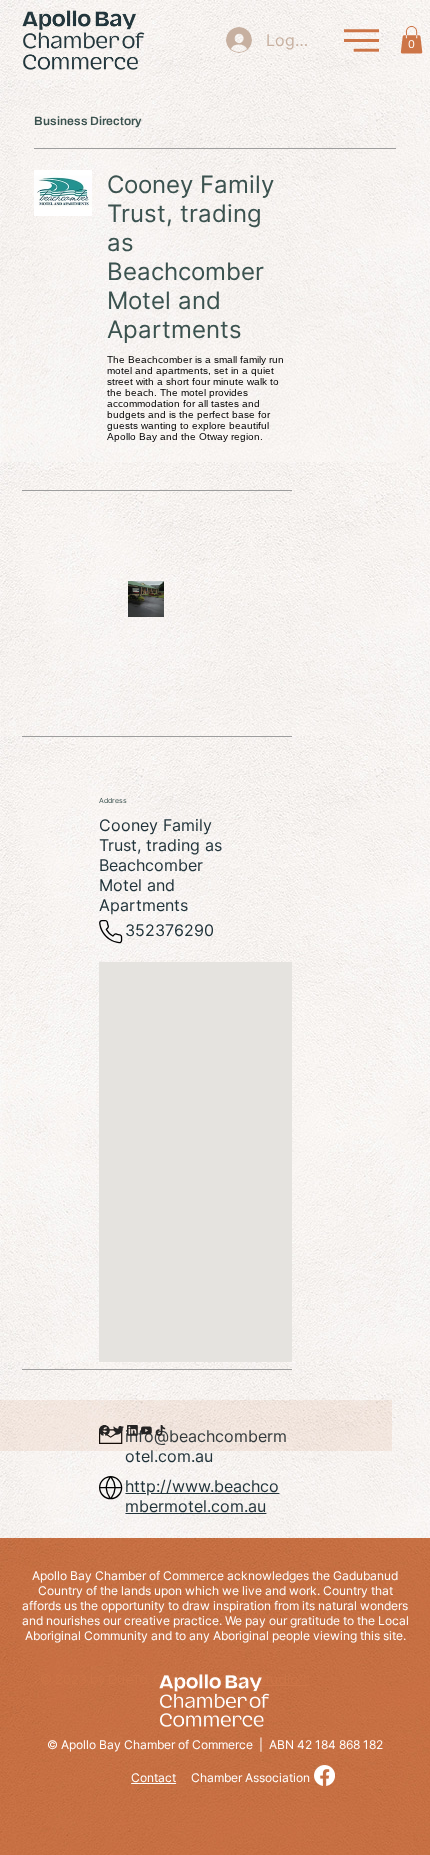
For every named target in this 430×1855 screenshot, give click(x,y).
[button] (411, 39)
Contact (153, 1777)
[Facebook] (324, 1775)
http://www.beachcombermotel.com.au (202, 1496)
